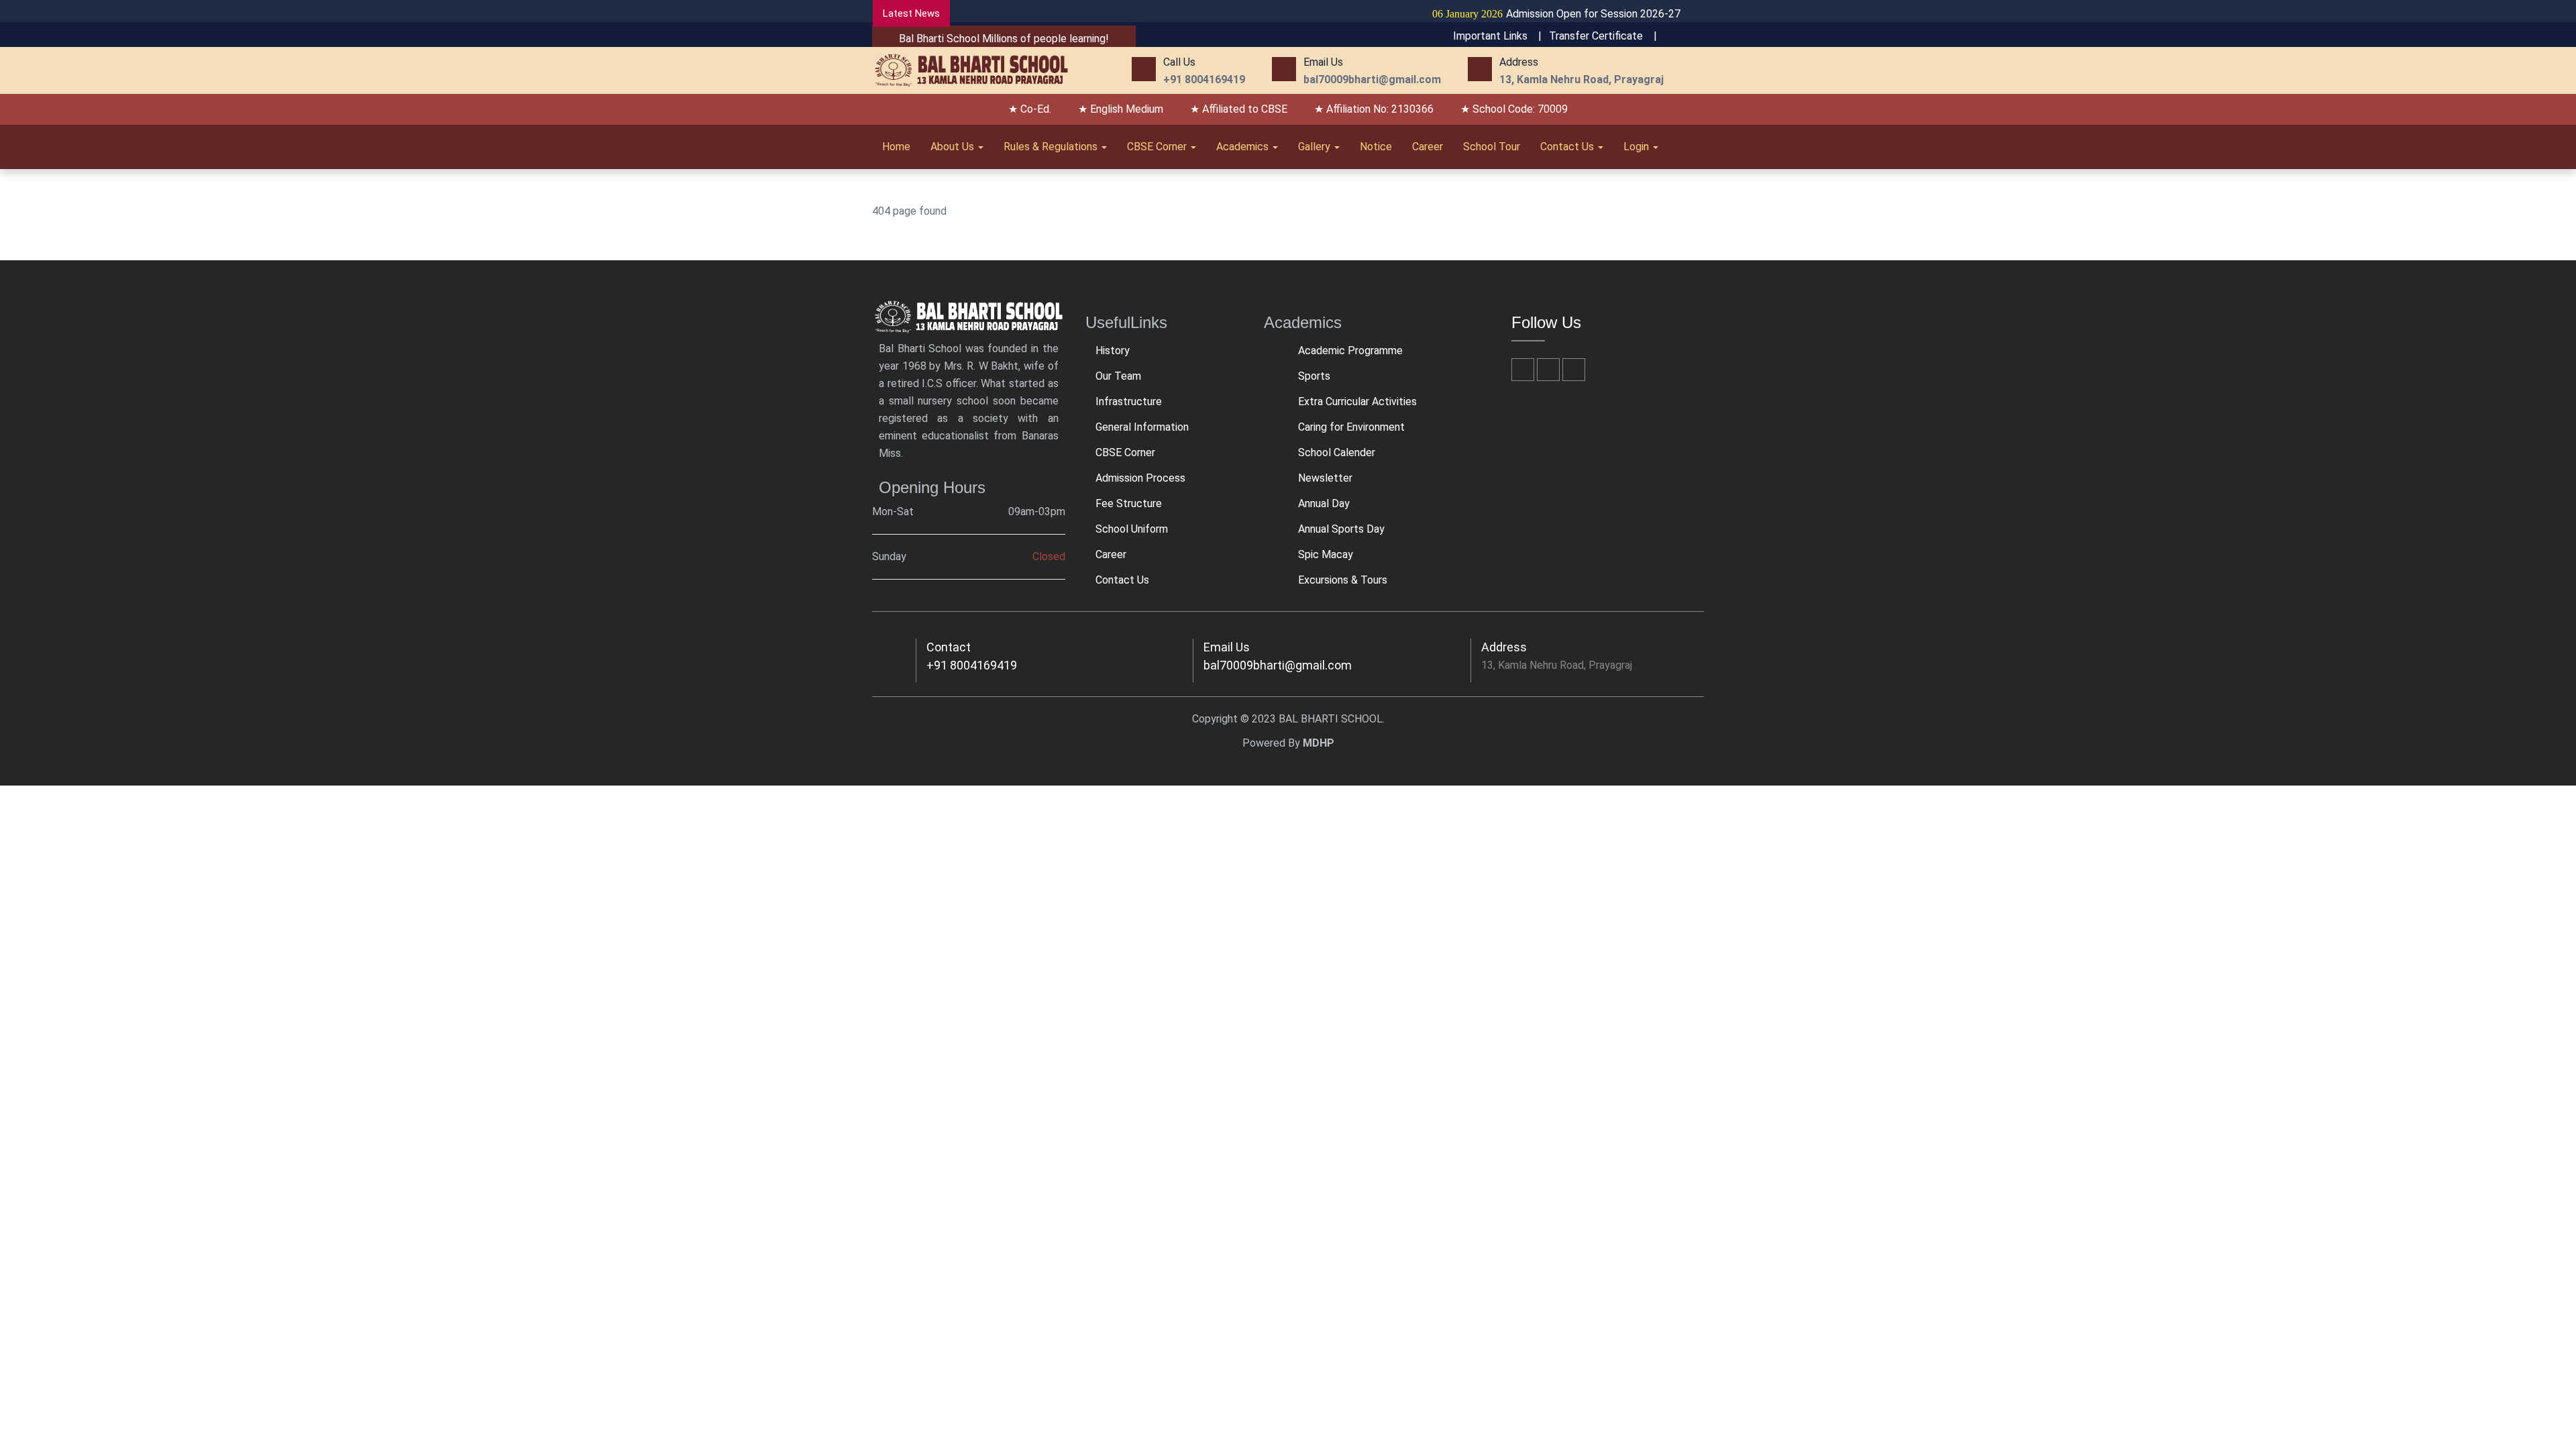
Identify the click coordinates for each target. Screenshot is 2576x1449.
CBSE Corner (1158, 147)
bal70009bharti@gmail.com (1278, 665)
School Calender (1337, 452)
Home (896, 147)
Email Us (1227, 647)
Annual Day (1324, 503)
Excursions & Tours (1343, 580)
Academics (1244, 147)
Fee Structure (1129, 503)
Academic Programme (1350, 351)
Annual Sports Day (1341, 529)
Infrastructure (1129, 401)
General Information (1142, 427)
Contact (949, 647)
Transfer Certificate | (1603, 36)
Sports (1314, 376)
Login (1638, 147)
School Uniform (1132, 529)
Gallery (1316, 147)
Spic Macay (1326, 554)
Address (1504, 647)
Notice (1376, 147)
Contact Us (1568, 147)
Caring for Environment (1351, 427)
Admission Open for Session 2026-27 (1514, 14)
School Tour (1492, 147)
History (1113, 351)
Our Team (1118, 376)
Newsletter (1325, 478)
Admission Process (1140, 478)
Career (1428, 147)
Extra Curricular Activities (1357, 401)
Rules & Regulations (1052, 147)
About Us (954, 147)
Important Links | (1497, 36)
